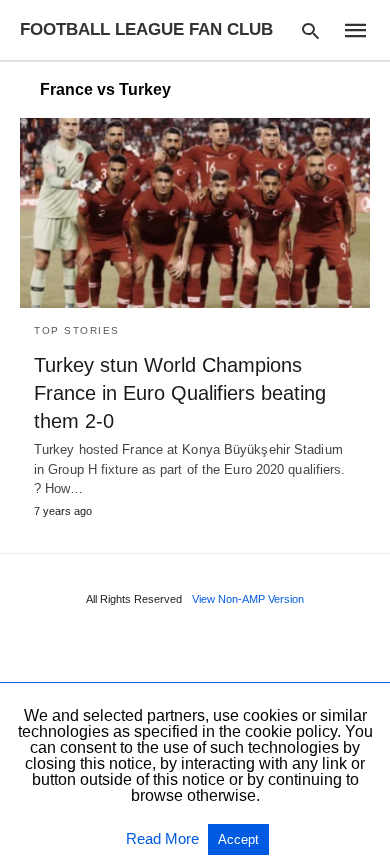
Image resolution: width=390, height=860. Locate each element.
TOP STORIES (77, 330)
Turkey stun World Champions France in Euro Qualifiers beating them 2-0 (180, 393)
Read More (164, 838)
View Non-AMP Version (248, 599)
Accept (238, 839)
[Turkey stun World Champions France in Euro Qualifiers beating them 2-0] (195, 213)
